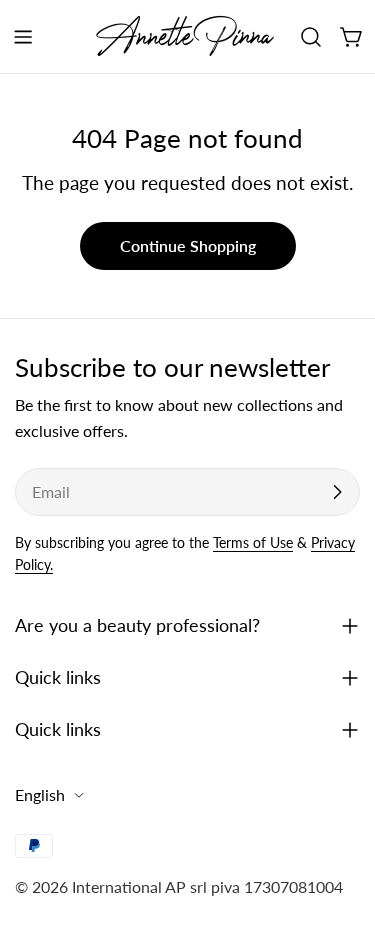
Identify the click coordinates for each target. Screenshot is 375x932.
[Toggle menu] (23, 37)
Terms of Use (253, 542)
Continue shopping (188, 245)
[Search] (311, 37)
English (40, 794)
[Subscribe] (337, 492)
